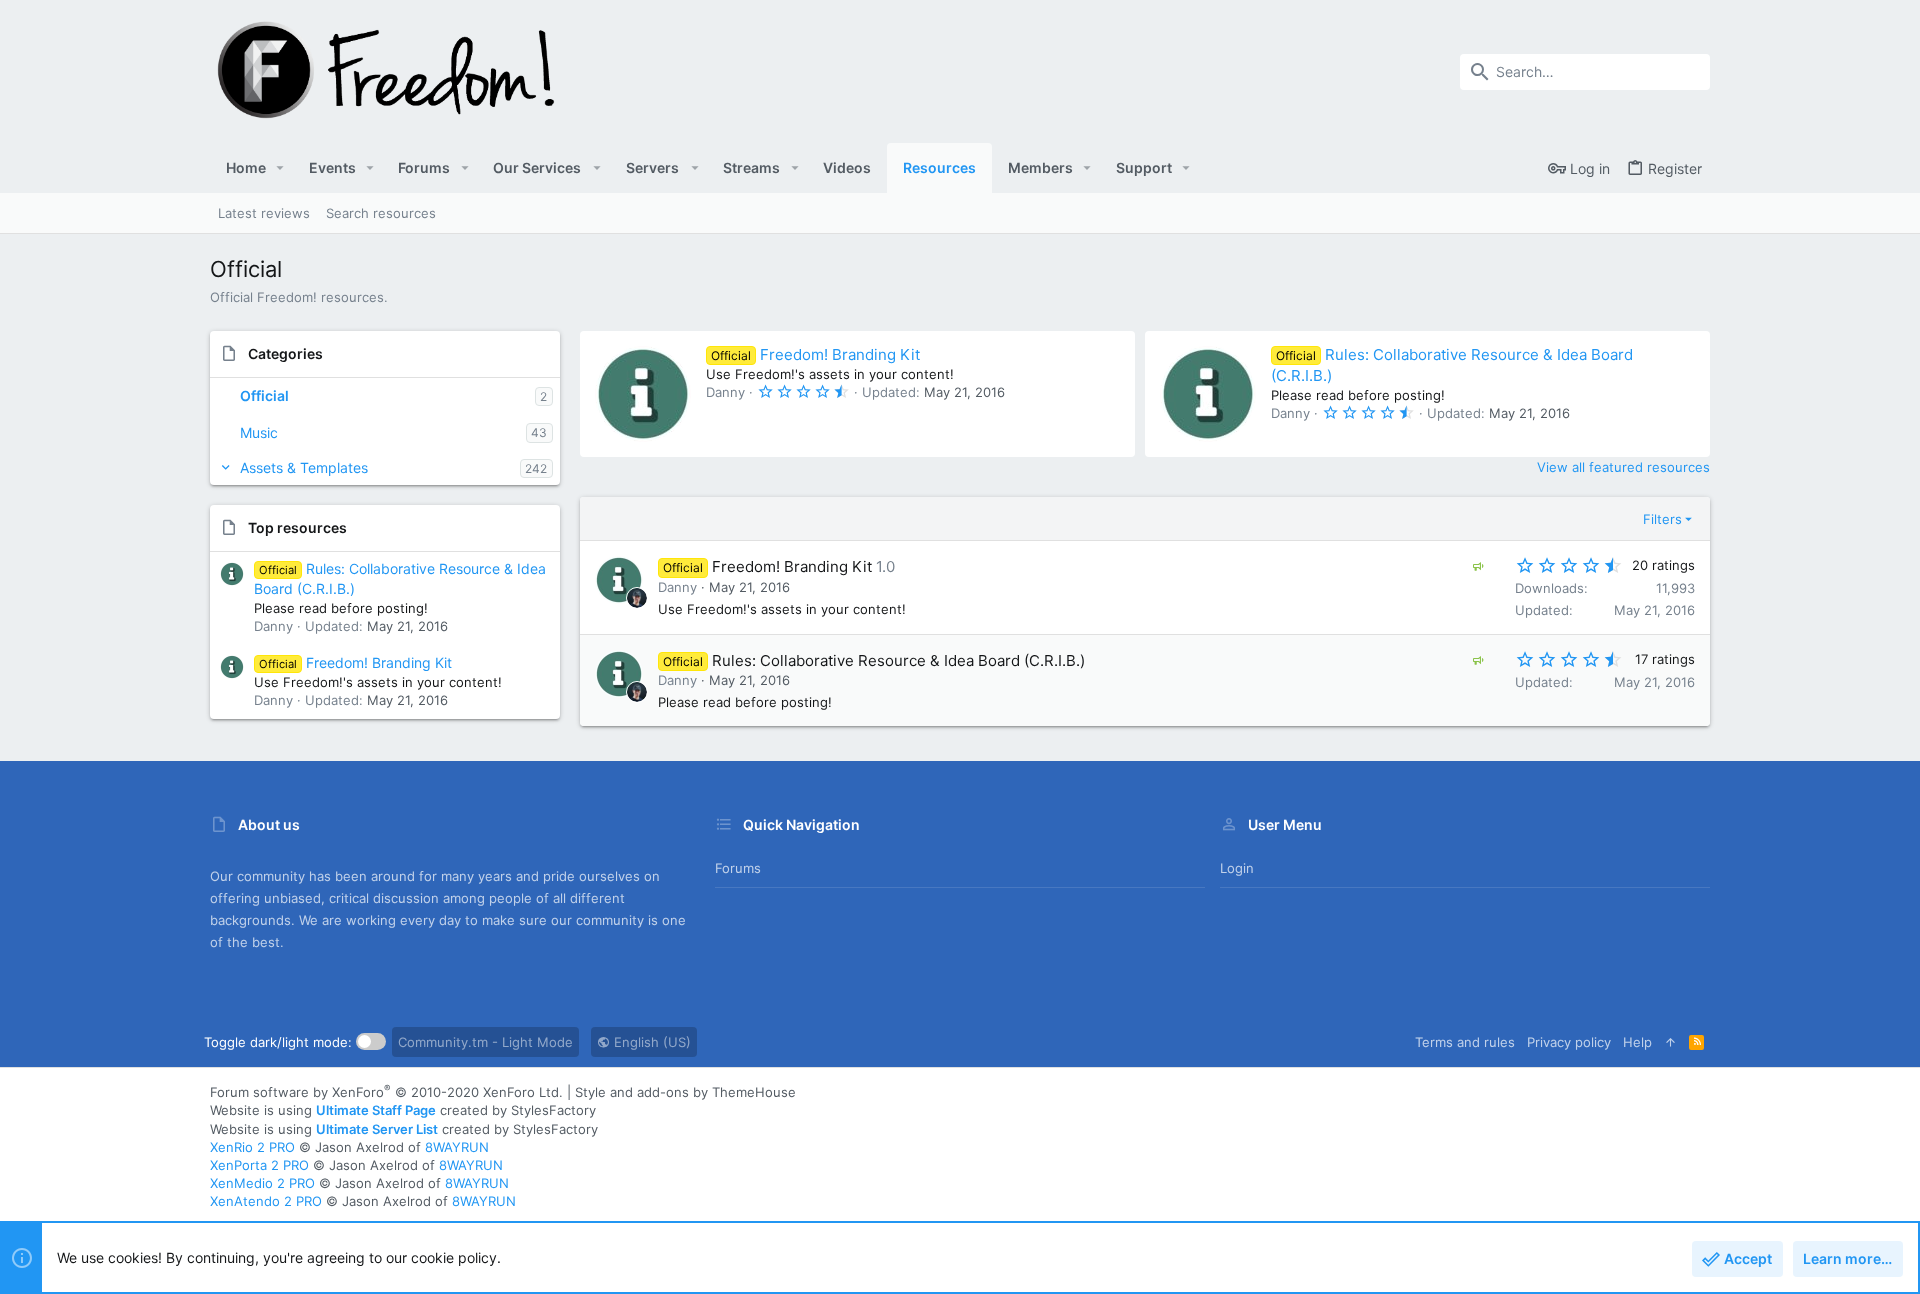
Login (1237, 868)
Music (259, 432)
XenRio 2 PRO (252, 1147)
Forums (738, 868)
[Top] (1670, 1042)
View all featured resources (1623, 467)
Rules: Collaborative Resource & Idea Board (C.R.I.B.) (898, 660)
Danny (677, 587)
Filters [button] (1662, 519)
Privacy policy (1569, 1042)
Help (1637, 1042)
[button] (280, 168)
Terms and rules (1465, 1042)
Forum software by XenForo (386, 1092)
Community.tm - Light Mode (485, 1042)
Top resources (297, 527)
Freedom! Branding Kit (355, 662)
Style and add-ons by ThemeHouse (685, 1092)
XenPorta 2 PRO (259, 1165)
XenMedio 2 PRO (262, 1183)
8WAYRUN (457, 1147)
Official (264, 395)
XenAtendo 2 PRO (266, 1201)
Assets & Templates (304, 467)
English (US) (650, 1042)
